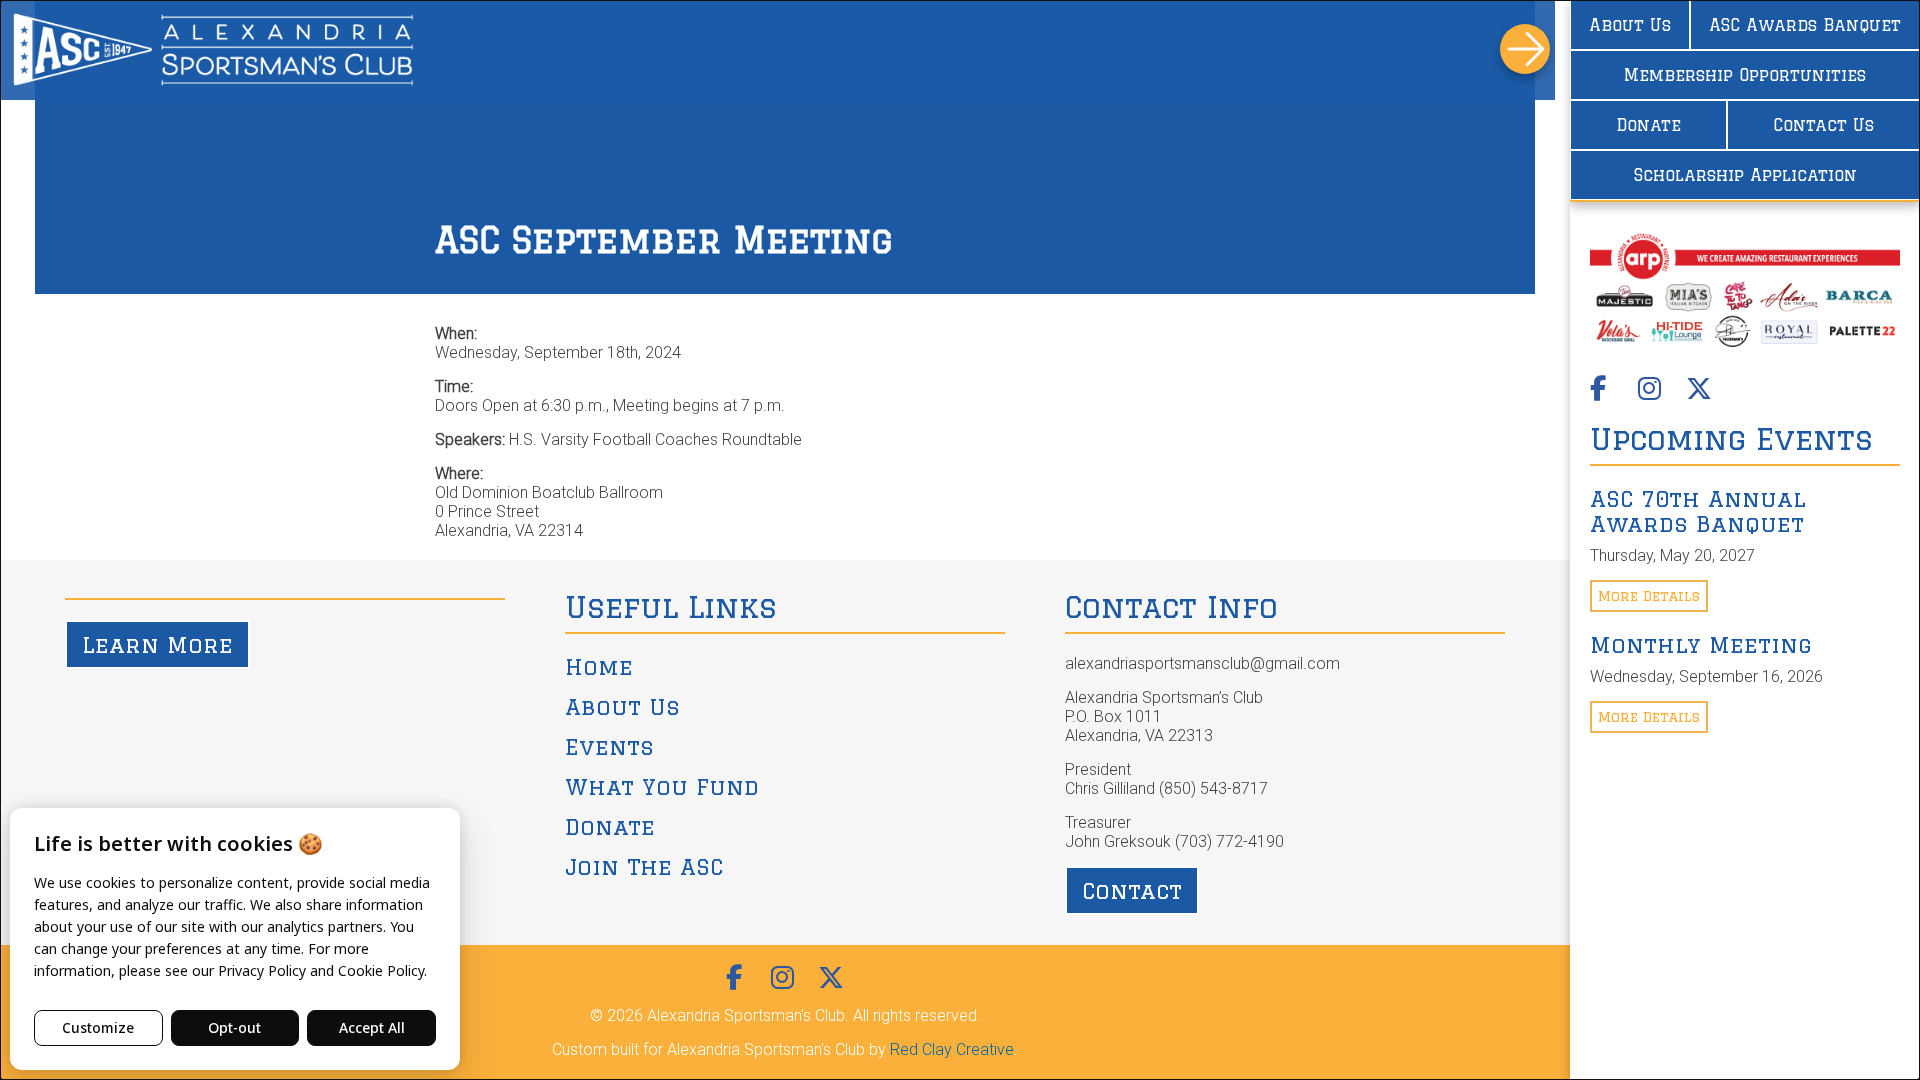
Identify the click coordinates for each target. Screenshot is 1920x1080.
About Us (1630, 25)
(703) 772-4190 (1229, 841)
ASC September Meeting (664, 239)
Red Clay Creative (952, 1049)
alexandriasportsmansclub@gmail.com (1202, 663)
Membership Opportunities (1745, 75)
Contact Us (1823, 125)
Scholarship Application (1745, 175)
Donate (1648, 125)
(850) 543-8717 (1213, 788)
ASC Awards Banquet (1805, 25)
